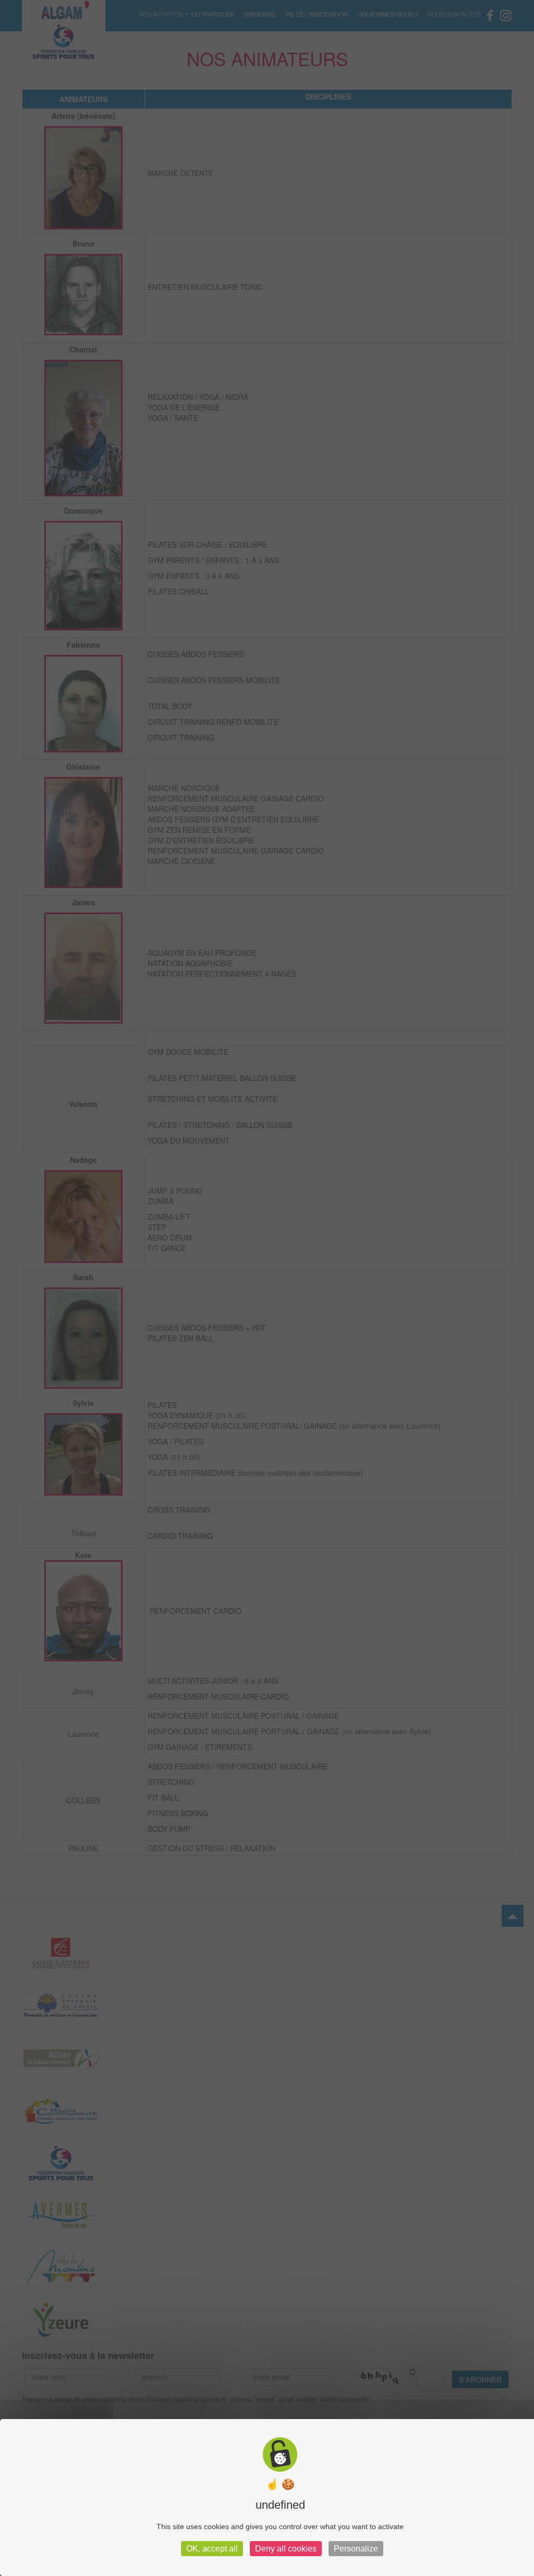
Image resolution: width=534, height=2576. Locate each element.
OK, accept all (212, 2549)
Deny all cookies (286, 2549)
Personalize (356, 2549)
